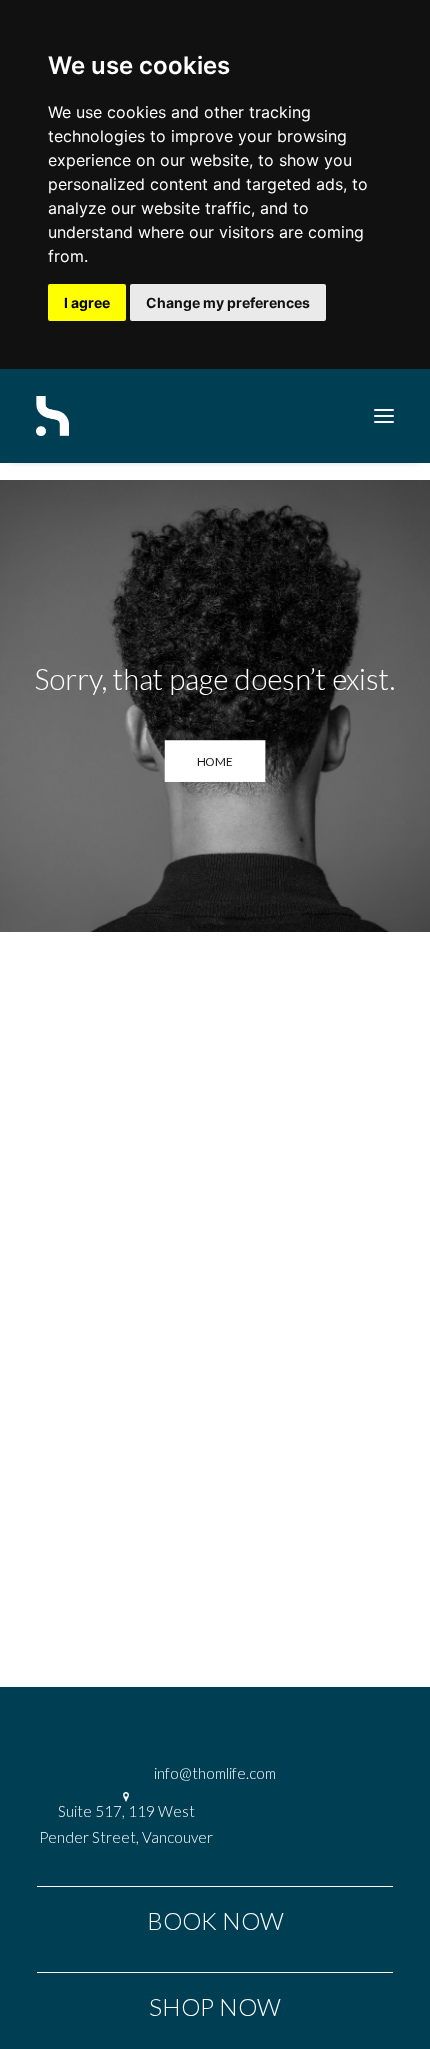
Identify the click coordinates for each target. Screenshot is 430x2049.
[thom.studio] (52, 416)
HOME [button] (215, 761)
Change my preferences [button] (228, 302)
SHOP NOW (215, 2006)
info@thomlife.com (215, 1773)
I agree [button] (87, 302)
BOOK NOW (215, 1920)
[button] (384, 416)
